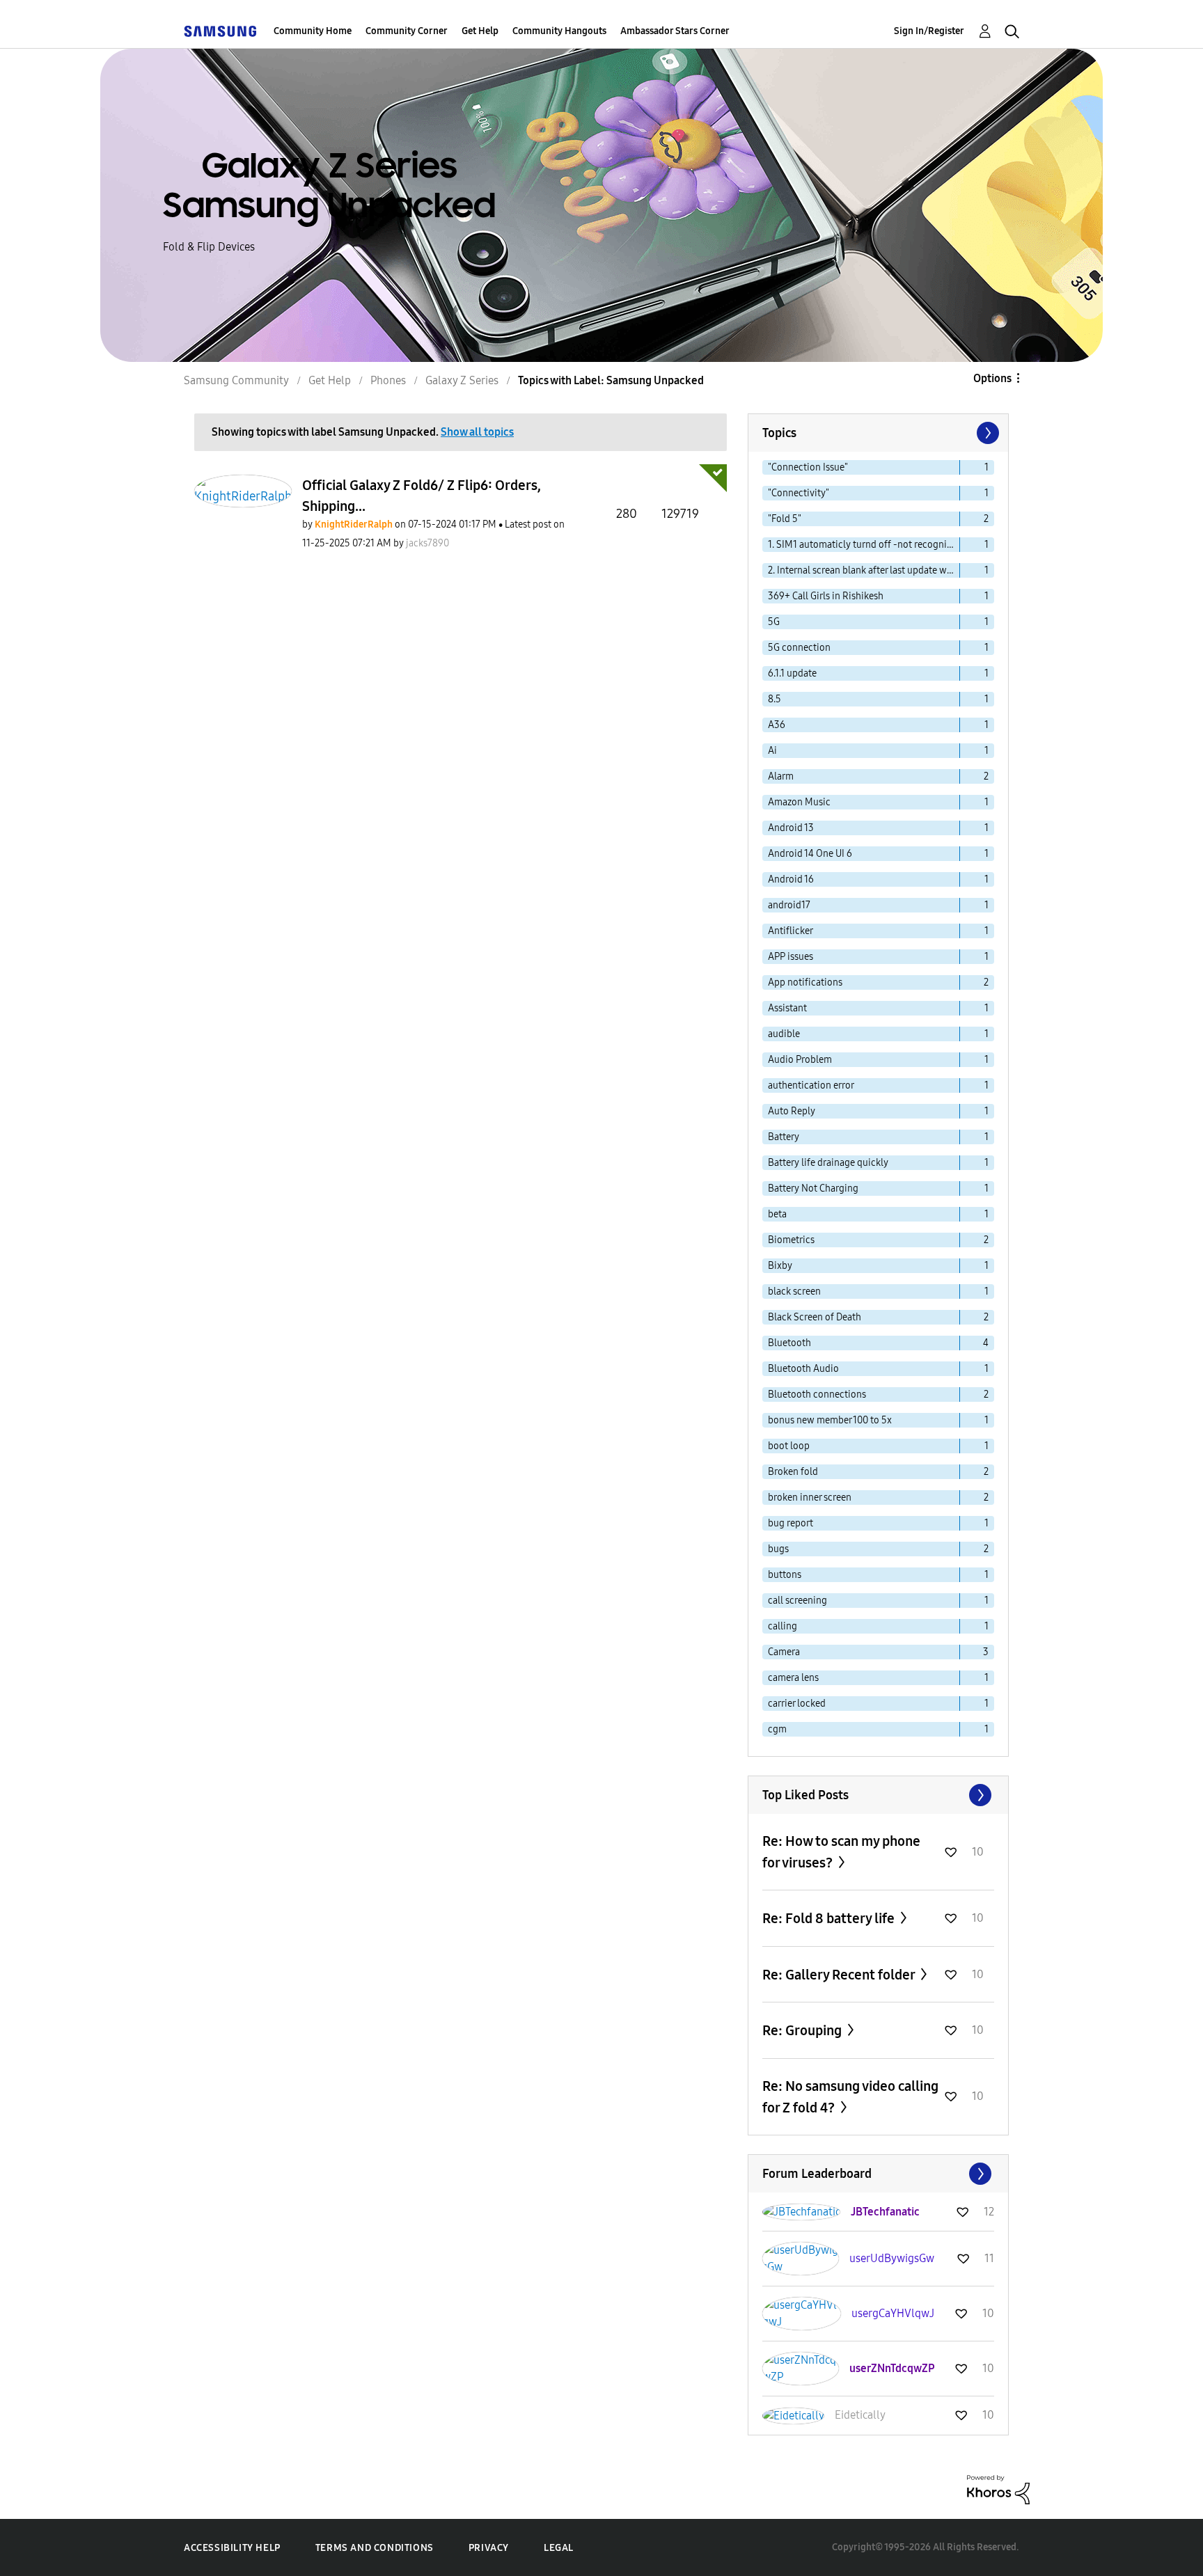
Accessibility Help (232, 2548)
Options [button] (992, 378)
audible (784, 1034)
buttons (785, 1575)
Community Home (313, 31)
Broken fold (793, 1472)
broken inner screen (810, 1498)
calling (783, 1626)
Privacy (489, 2548)
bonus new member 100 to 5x (830, 1420)
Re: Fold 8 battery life (830, 1918)
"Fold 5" (785, 519)
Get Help (480, 31)
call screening (797, 1601)
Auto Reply (792, 1111)
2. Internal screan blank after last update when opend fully (864, 570)
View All (878, 1795)
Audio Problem (800, 1060)
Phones (388, 380)
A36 (777, 725)
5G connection (799, 648)
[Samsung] (220, 31)
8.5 (775, 699)
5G (774, 622)
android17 (789, 905)
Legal (559, 2548)
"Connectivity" (799, 493)
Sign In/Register (929, 31)
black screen (794, 1291)
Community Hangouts (559, 31)
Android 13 (791, 828)
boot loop (789, 1446)
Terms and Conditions (375, 2548)
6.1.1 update (792, 673)
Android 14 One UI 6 (810, 854)
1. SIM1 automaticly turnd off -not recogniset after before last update (864, 545)
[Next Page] (986, 433)
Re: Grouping (803, 2030)
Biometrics (791, 1240)
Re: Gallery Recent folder (840, 1975)
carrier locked (797, 1704)
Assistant (787, 1008)
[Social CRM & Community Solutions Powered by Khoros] (998, 2489)
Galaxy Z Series (462, 380)
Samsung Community (236, 380)
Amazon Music (799, 802)
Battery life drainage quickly (828, 1163)
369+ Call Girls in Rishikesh (826, 596)
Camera (784, 1652)
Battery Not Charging (813, 1188)
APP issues (791, 957)
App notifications (805, 982)
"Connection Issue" (808, 467)
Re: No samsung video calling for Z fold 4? (850, 2097)
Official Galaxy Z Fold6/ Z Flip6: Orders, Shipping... (422, 496)
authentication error (811, 1085)
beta (777, 1214)
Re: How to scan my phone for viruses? (841, 1852)
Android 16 (791, 879)
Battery (784, 1137)
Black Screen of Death (815, 1317)
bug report (791, 1523)
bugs (778, 1549)
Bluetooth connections (817, 1394)
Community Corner (407, 31)
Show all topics (477, 432)
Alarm (781, 776)
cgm (777, 1729)
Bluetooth (789, 1343)
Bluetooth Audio (803, 1369)
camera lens (793, 1678)
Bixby (780, 1266)
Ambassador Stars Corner (675, 31)
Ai (772, 751)
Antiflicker (791, 931)
